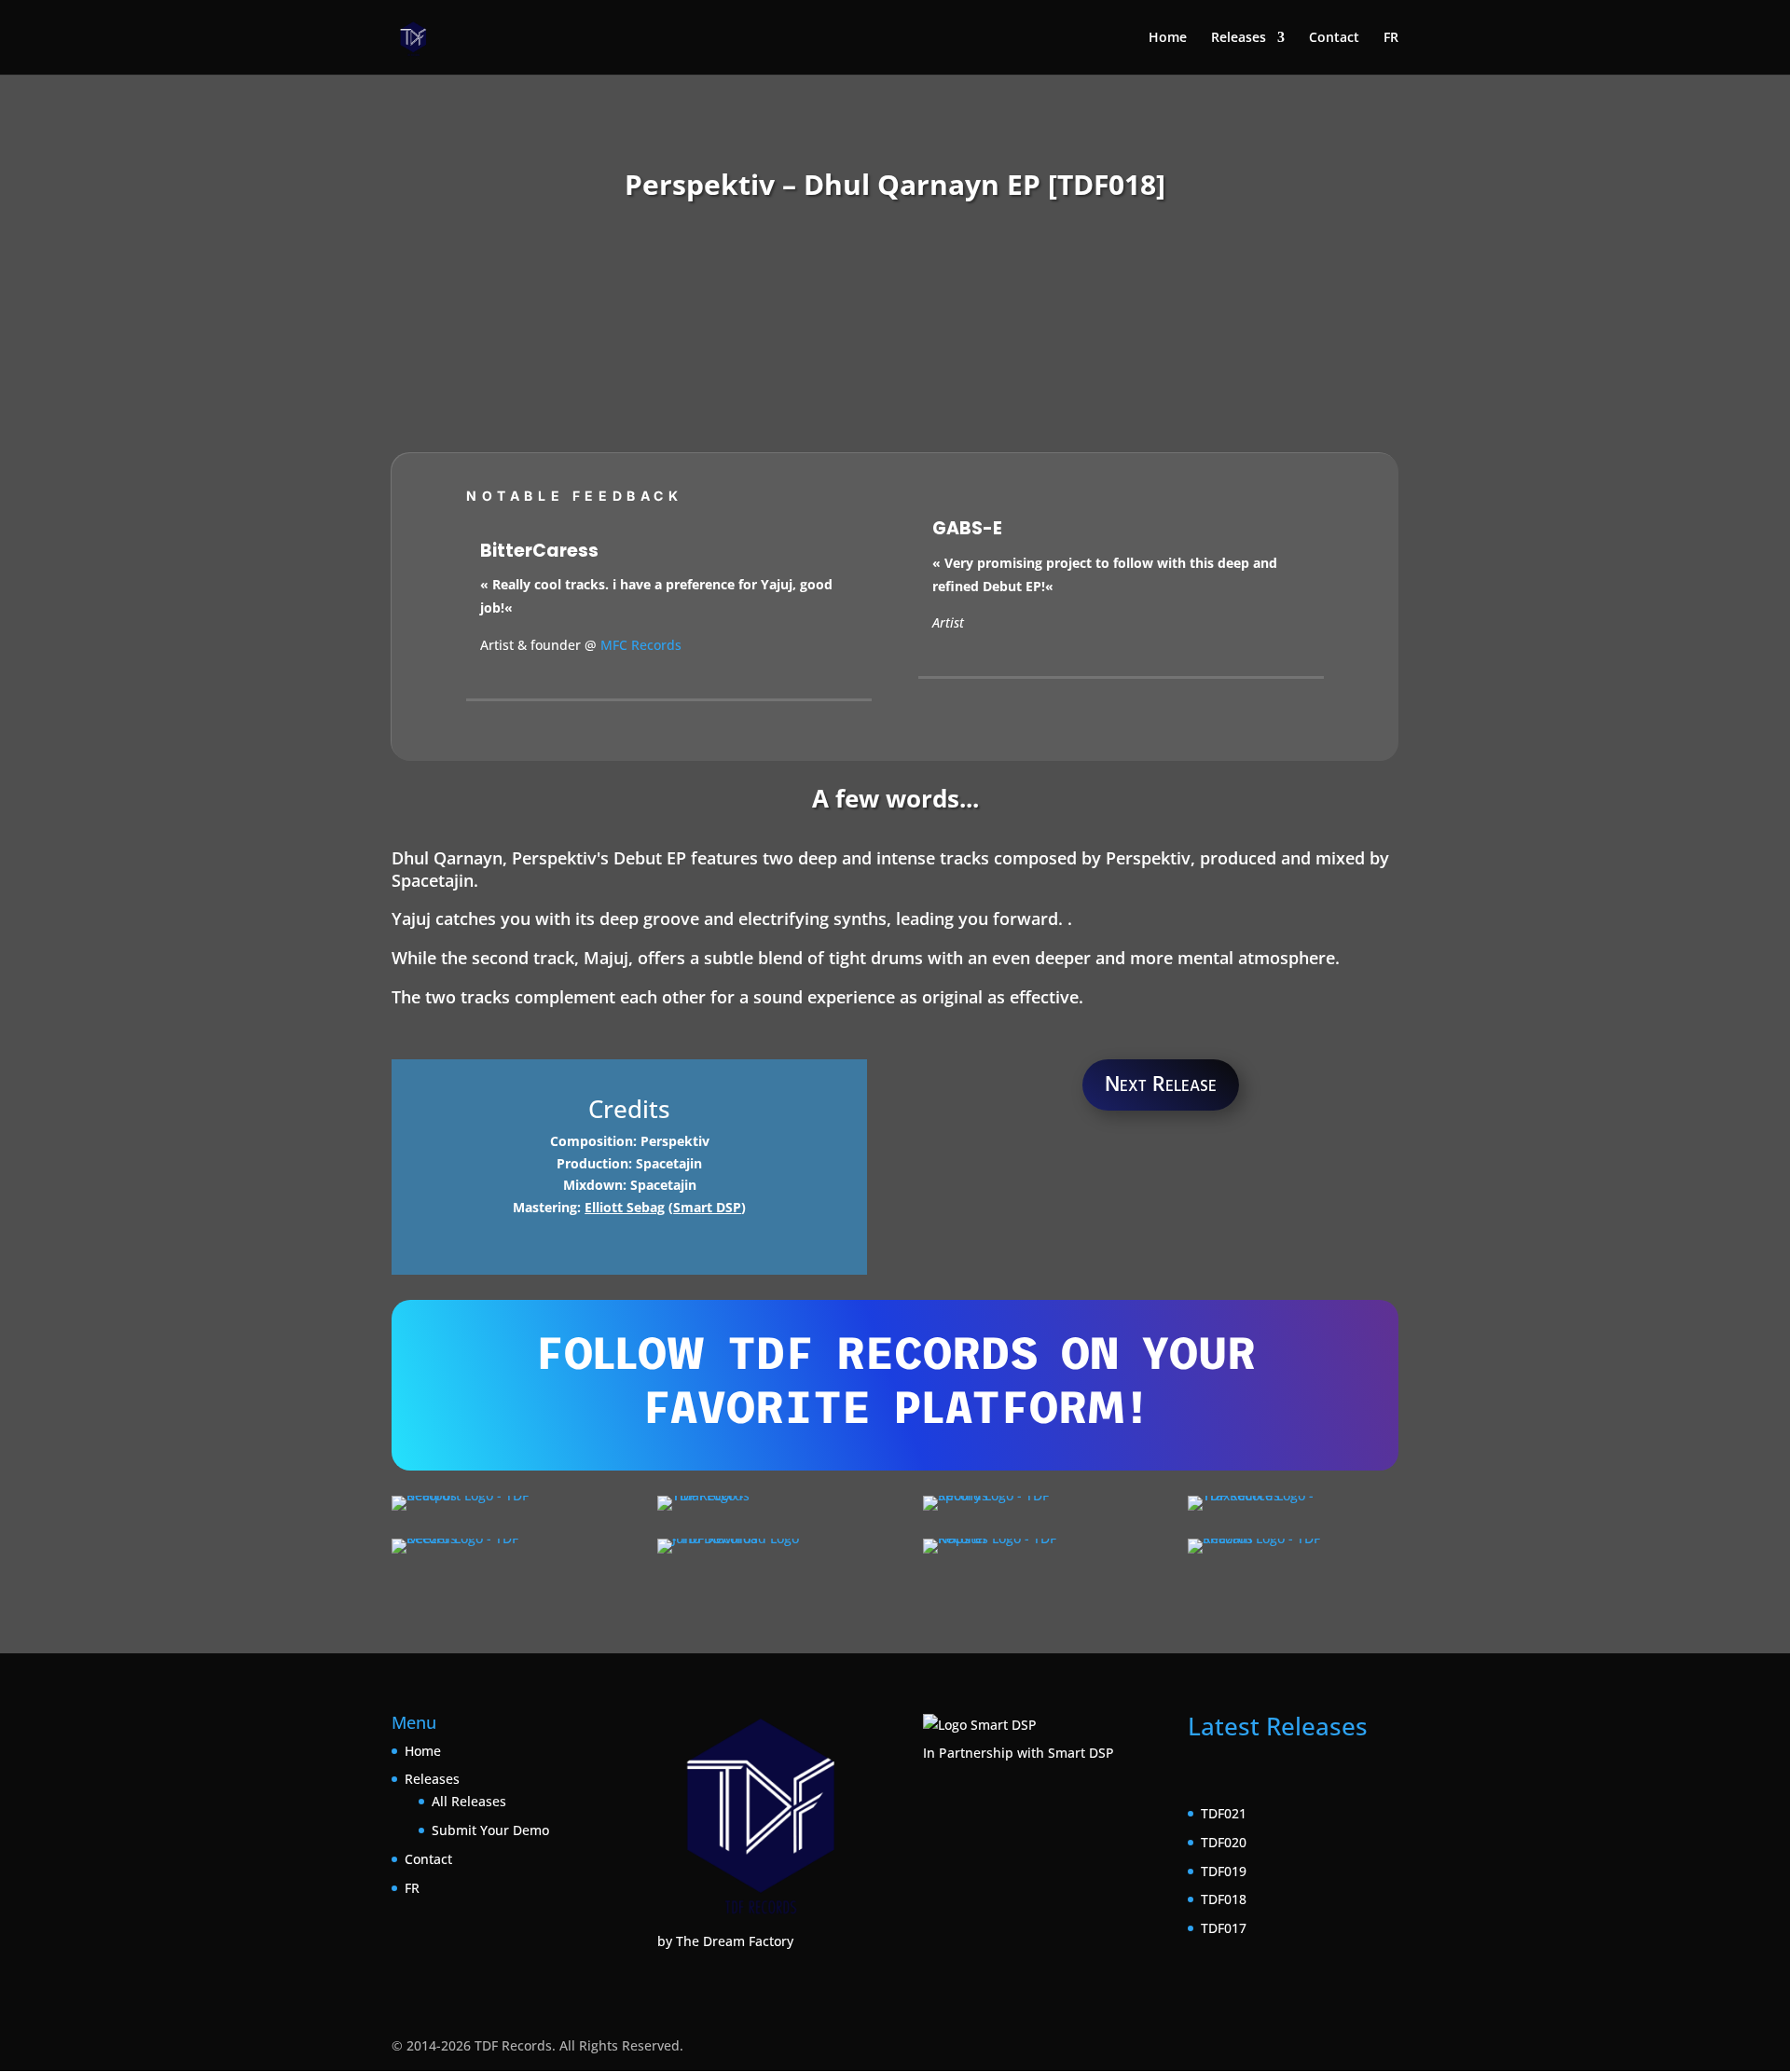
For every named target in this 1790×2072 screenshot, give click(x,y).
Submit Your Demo (490, 1830)
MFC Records (641, 645)
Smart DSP (707, 1207)
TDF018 (1224, 1899)
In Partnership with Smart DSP (1019, 1753)
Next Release (1161, 1084)
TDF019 (1224, 1871)
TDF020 (1224, 1842)
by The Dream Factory (725, 1941)
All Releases (469, 1801)
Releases (1239, 38)
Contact (1334, 38)
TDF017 (1224, 1928)
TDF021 (1224, 1813)
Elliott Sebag (625, 1207)
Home (1168, 38)
